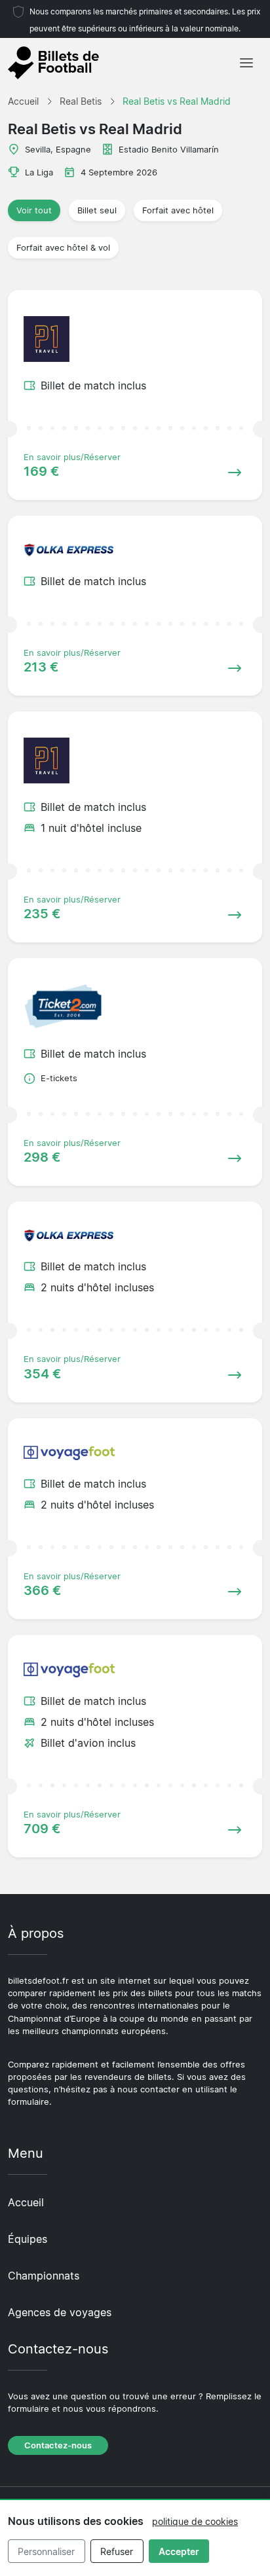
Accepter (179, 2551)
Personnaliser (46, 2551)
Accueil (26, 2202)
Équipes (28, 2239)
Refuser (117, 2551)
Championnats (44, 2276)
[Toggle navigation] (246, 63)
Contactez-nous (58, 2445)
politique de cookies (195, 2521)
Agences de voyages (60, 2312)
